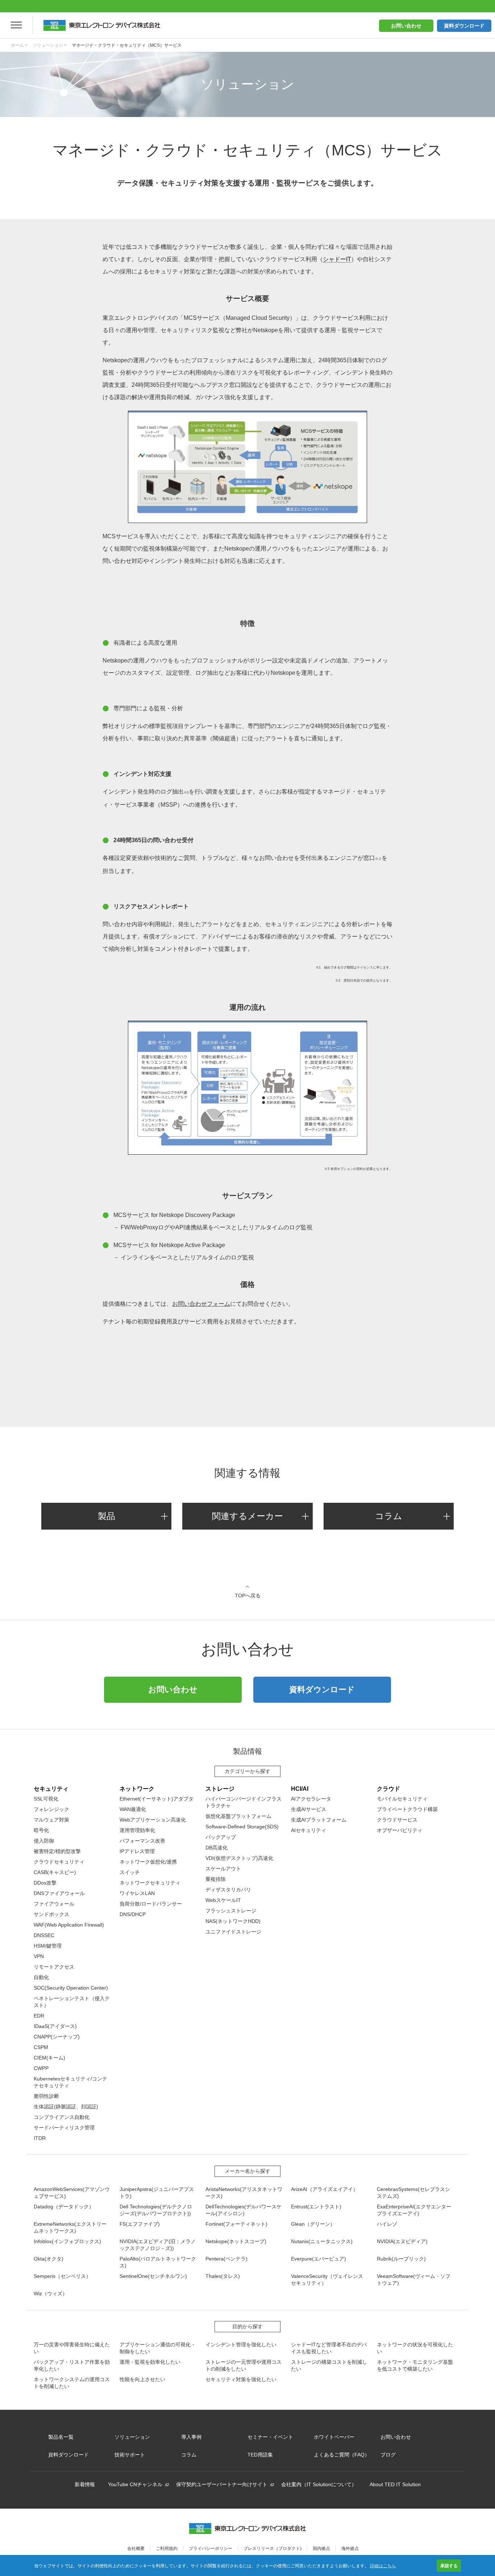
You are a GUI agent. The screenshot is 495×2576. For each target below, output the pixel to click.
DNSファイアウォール (59, 1893)
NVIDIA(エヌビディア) (402, 2241)
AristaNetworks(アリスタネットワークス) (244, 2193)
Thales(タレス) (223, 2276)
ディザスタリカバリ (228, 1890)
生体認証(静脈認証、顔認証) (66, 2107)
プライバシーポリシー (211, 2548)
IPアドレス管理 (137, 1851)
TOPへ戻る (248, 1595)
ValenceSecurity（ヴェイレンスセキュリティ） (327, 2280)
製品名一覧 (61, 2437)
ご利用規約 (167, 2548)
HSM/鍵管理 (48, 1946)
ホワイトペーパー (334, 2437)
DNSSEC (44, 1935)
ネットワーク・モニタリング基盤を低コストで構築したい (415, 2365)
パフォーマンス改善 (142, 1841)
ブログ (388, 2455)
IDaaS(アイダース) (55, 2026)
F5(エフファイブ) (140, 2224)
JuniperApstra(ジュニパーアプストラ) (157, 2193)
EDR (39, 2016)
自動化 (41, 1977)
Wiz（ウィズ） (51, 2293)
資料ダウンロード (464, 26)
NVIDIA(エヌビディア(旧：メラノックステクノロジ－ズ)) (158, 2245)
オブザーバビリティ (400, 1830)
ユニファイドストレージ (233, 1932)
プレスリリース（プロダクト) (273, 2548)
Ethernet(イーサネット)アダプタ (157, 1799)
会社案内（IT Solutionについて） (319, 2484)
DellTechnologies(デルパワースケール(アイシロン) (244, 2210)
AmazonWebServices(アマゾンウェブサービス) (72, 2193)
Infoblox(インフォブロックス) (67, 2241)
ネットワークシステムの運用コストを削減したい (72, 2383)
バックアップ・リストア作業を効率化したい (72, 2365)
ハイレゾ (387, 2224)
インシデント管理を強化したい (241, 2345)
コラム (389, 1516)
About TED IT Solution (395, 2484)
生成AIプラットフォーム (319, 1820)
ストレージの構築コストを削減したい (329, 2365)
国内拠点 (321, 2548)
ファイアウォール (54, 1904)
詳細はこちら (383, 2565)
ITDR (40, 2138)
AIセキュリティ (309, 1830)
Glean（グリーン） (313, 2224)
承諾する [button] (449, 2565)
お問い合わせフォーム (201, 1304)
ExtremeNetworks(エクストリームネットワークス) (70, 2227)
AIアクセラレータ (311, 1799)
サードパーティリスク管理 (64, 2128)
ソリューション (132, 2437)
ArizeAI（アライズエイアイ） (325, 2189)
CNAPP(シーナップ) (57, 2037)
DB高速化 (217, 1848)
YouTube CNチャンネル (135, 2484)
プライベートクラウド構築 (407, 1809)
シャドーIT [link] (337, 259)
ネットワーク (137, 1789)
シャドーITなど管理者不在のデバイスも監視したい (329, 2348)
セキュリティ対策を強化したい (241, 2379)
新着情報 (85, 2484)
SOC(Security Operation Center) (71, 1988)
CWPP (41, 2068)
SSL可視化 (46, 1799)
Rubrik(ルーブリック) (401, 2259)
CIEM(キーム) (49, 2058)
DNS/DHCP (133, 1914)
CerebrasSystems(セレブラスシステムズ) (413, 2193)
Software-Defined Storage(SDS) (242, 1827)
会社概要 (136, 2548)
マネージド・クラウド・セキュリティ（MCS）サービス (127, 45)
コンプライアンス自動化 (62, 2117)
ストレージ (220, 1789)
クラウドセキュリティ (59, 1862)
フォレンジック (51, 1809)
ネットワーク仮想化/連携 (148, 1862)
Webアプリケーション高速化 (153, 1820)
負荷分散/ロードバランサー (151, 1904)
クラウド (388, 1789)
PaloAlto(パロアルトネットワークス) (158, 2262)
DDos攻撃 (45, 1883)
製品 (107, 1516)
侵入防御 (44, 1841)
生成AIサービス (309, 1809)
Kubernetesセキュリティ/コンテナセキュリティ (70, 2082)
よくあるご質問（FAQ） (342, 2455)
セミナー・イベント (270, 2437)
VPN (39, 1956)
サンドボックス (51, 1914)
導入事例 (191, 2437)
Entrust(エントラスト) (316, 2207)
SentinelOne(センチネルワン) (153, 2276)
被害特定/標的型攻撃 (57, 1851)
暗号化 (41, 1830)
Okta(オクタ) (49, 2259)
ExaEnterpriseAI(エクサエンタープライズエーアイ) (414, 2210)
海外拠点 (350, 2548)
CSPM (41, 2047)
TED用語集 (260, 2455)
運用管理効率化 (137, 1830)
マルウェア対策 (51, 1820)
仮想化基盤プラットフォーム (238, 1816)
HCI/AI (300, 1789)
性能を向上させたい (142, 2379)
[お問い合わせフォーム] (247, 1363)
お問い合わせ (406, 26)
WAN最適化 (133, 1809)
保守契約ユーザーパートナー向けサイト (222, 2484)
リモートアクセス (54, 1967)
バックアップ (221, 1837)
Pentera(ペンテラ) (226, 2259)
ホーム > (19, 45)
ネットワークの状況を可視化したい (415, 2348)
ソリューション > (50, 45)
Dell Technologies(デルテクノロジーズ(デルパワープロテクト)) (156, 2210)
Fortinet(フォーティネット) (236, 2224)
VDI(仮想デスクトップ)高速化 (239, 1858)
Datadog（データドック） (64, 2207)
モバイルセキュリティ (402, 1799)
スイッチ (130, 1872)
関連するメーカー (247, 1516)
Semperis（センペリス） (62, 2276)
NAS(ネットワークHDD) (233, 1921)
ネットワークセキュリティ (150, 1883)
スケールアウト (223, 1869)
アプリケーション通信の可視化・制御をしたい (158, 2348)
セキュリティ (51, 1789)
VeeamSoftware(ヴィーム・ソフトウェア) (414, 2280)
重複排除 (216, 1879)
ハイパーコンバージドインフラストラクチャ (244, 1802)
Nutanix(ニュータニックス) (322, 2241)
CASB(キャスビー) (55, 1872)
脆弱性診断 (46, 2096)
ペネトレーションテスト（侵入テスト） (72, 2002)
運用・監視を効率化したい (150, 2362)
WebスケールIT (223, 1900)
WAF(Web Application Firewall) (69, 1925)
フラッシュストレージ (231, 1911)
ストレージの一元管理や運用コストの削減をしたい (244, 2365)
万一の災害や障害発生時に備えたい (72, 2348)
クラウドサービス (397, 1820)
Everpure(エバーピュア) (319, 2259)
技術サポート (130, 2455)
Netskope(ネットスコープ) (236, 2241)
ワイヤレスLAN (137, 1893)
